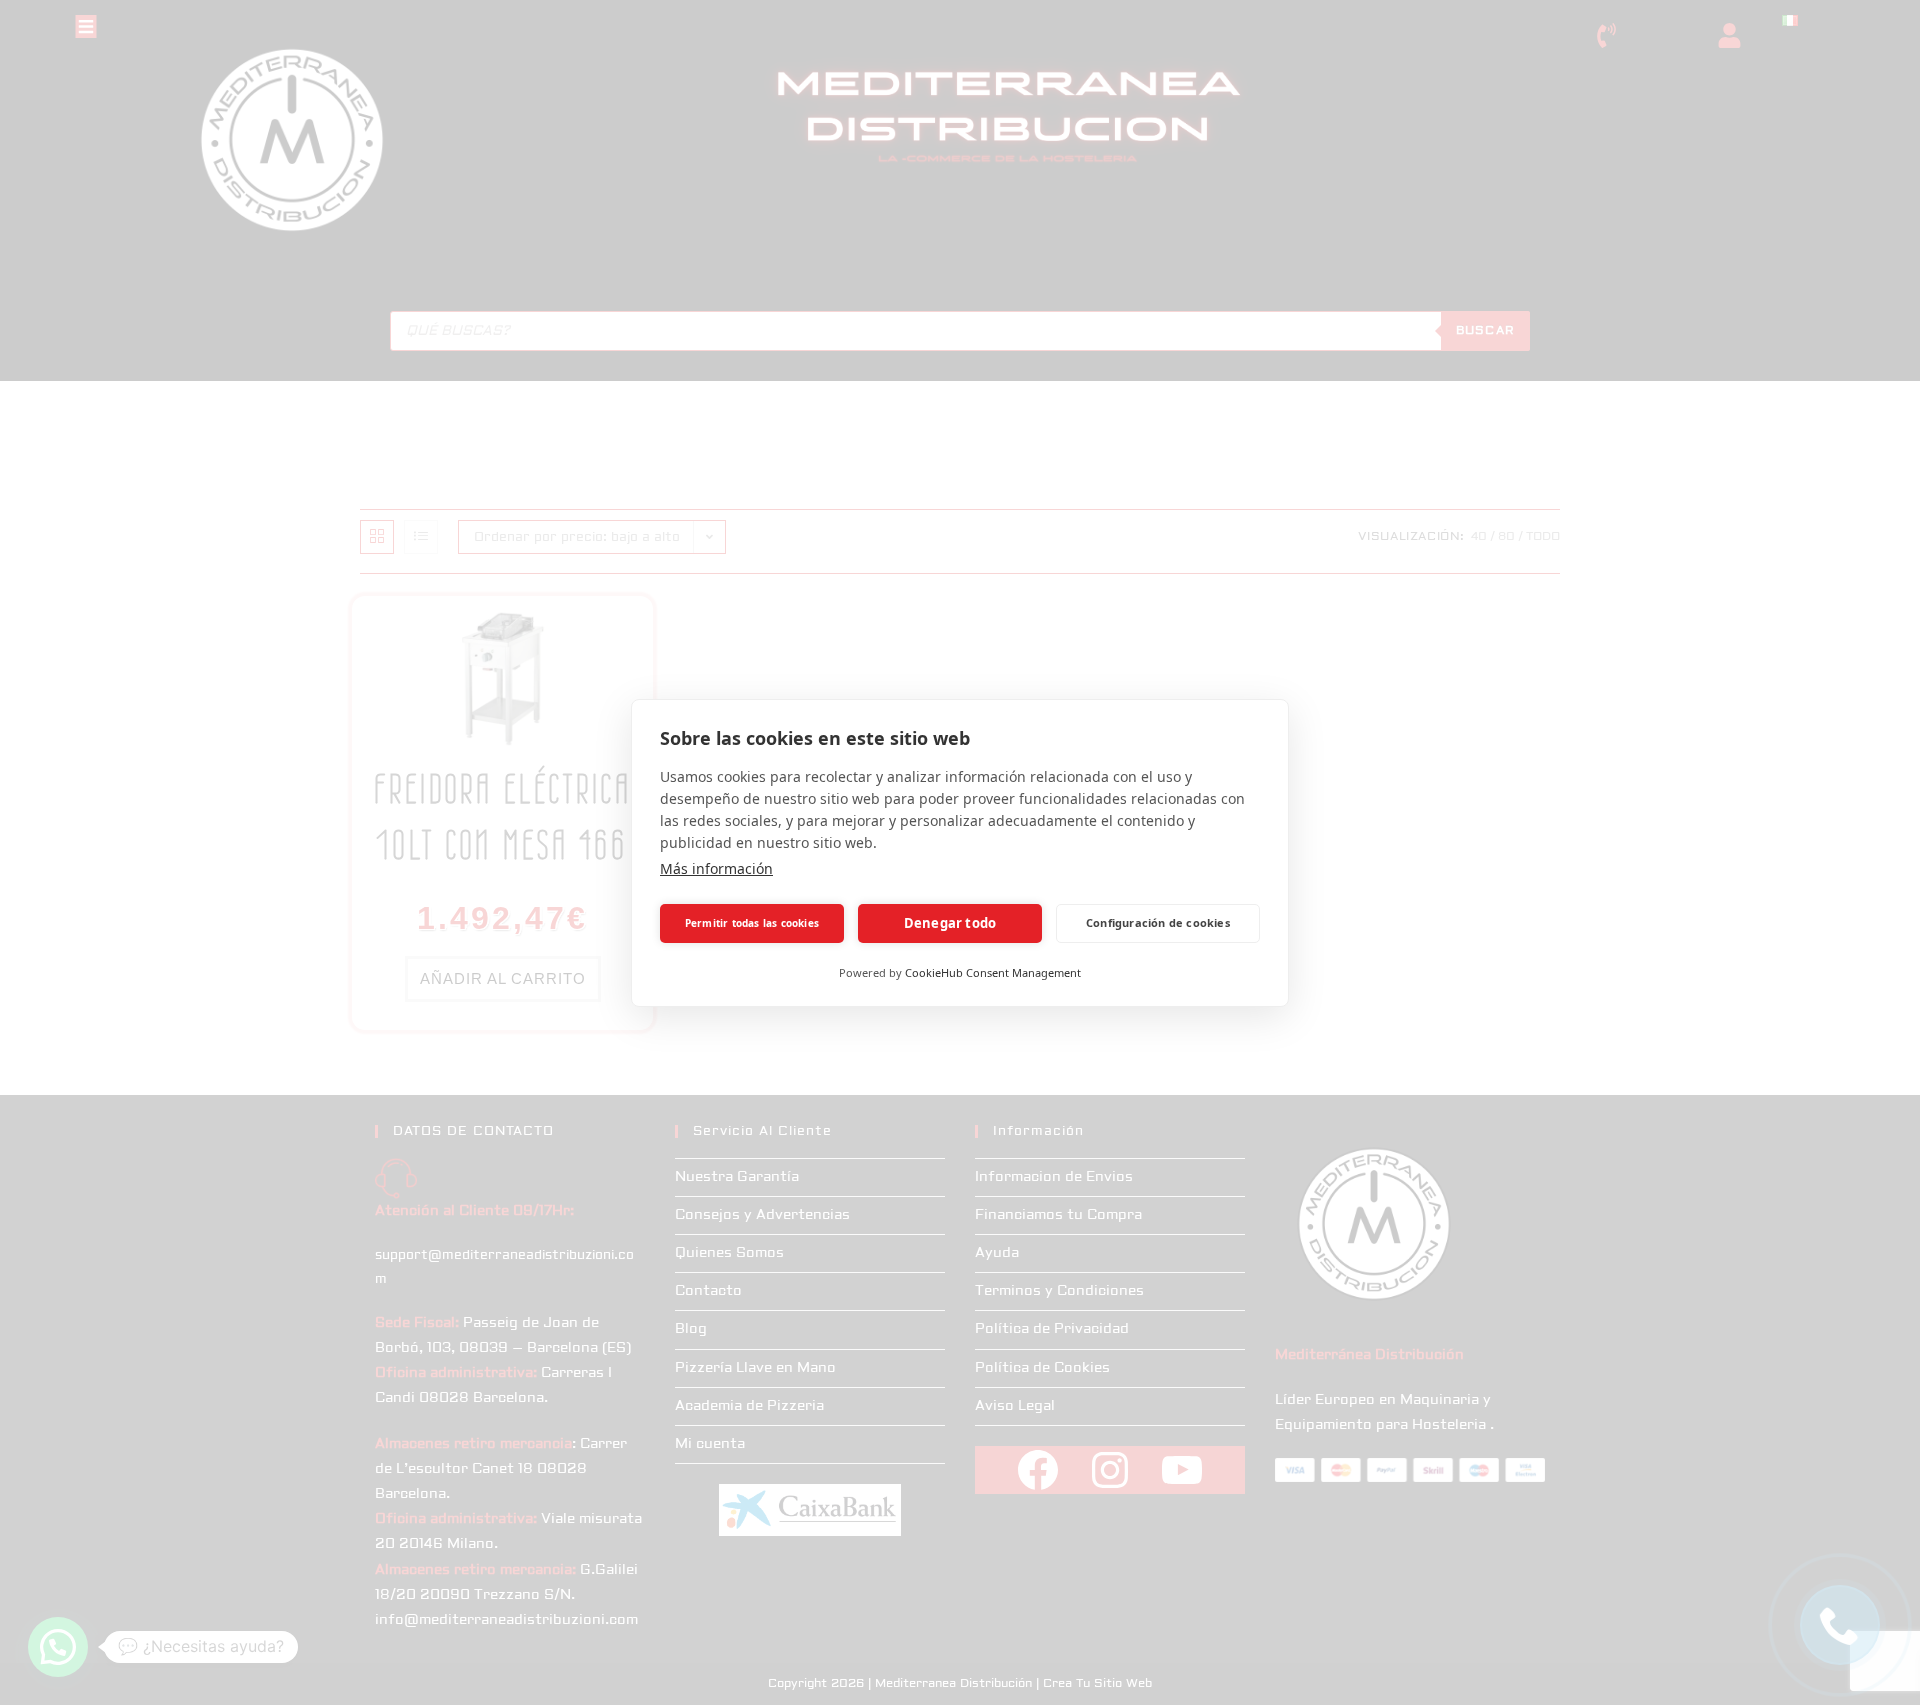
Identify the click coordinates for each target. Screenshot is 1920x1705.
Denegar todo (950, 923)
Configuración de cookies (1158, 922)
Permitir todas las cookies (752, 923)
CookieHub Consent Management (993, 972)
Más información (716, 868)
